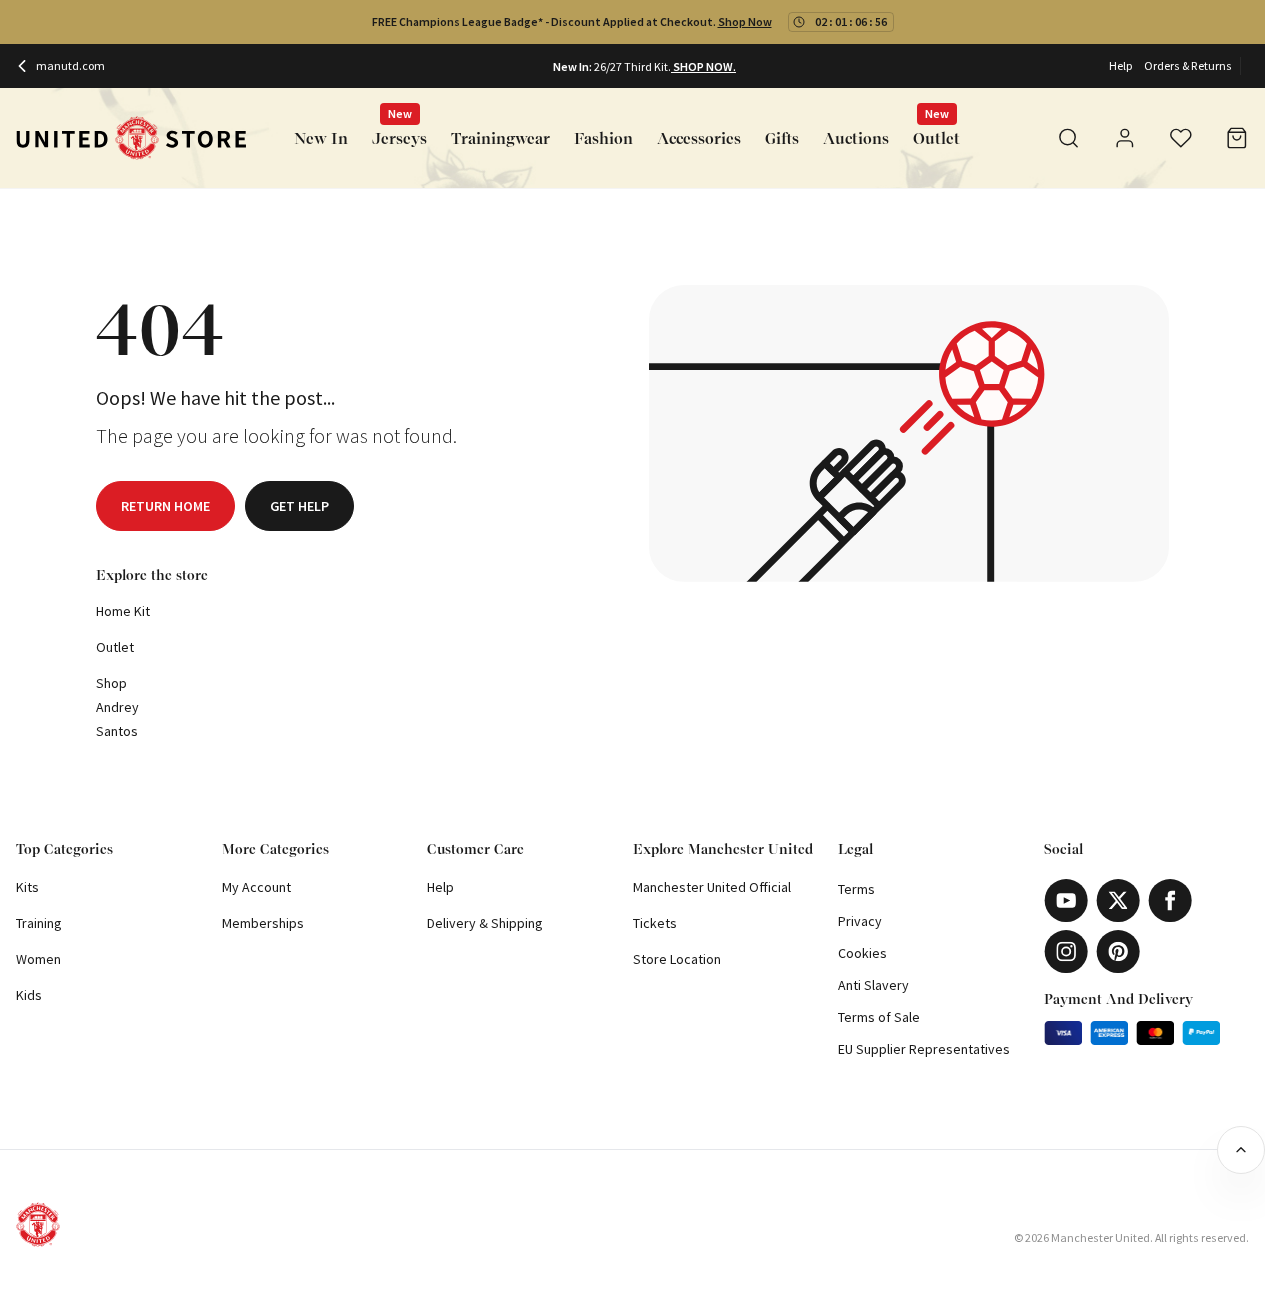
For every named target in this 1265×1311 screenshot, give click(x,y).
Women (38, 959)
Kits (27, 887)
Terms (856, 889)
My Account (256, 887)
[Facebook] (1170, 900)
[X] (1118, 900)
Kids (29, 995)
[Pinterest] (1118, 951)
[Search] (1069, 138)
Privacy (860, 921)
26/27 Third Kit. (632, 66)
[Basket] (1237, 138)
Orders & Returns (1188, 65)
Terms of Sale (879, 1017)
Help (1120, 65)
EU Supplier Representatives (924, 1049)
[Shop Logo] (131, 138)
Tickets (655, 923)
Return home (165, 506)
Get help (299, 506)
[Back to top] (1241, 1150)
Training (39, 923)
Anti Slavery (873, 985)
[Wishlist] (1181, 138)
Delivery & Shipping (485, 923)
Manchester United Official (712, 887)
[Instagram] (1066, 951)
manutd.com (70, 65)
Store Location (677, 959)
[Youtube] (1066, 900)
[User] (1125, 141)
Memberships (263, 923)
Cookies (862, 953)
